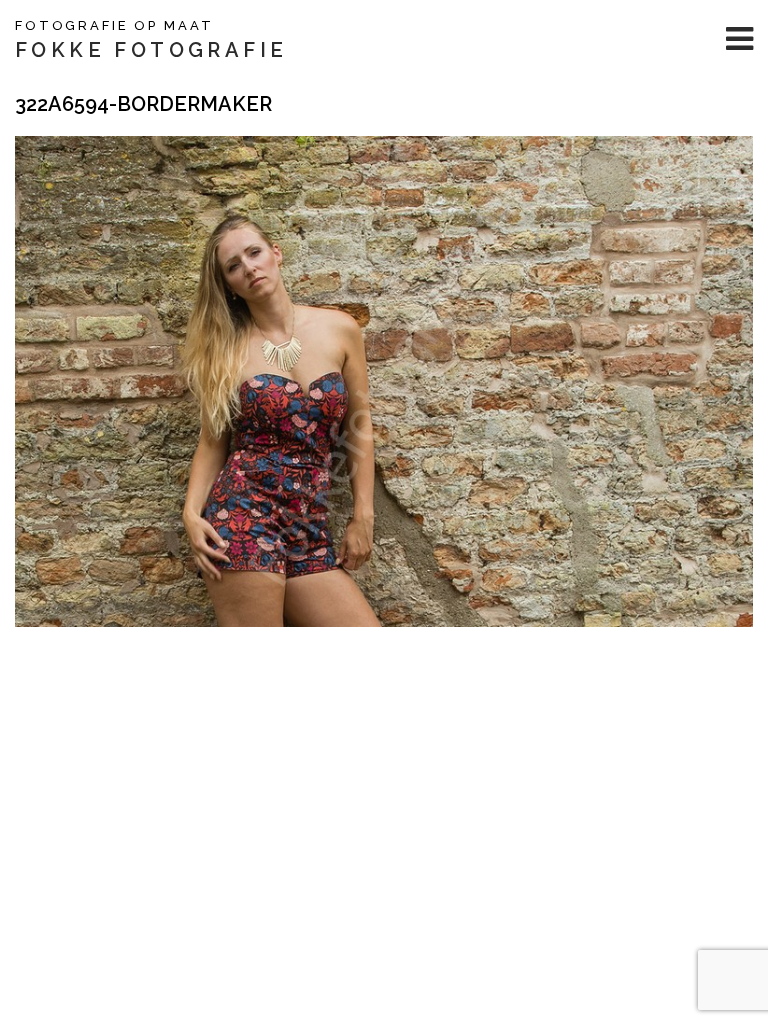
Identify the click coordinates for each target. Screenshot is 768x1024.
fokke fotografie (151, 50)
